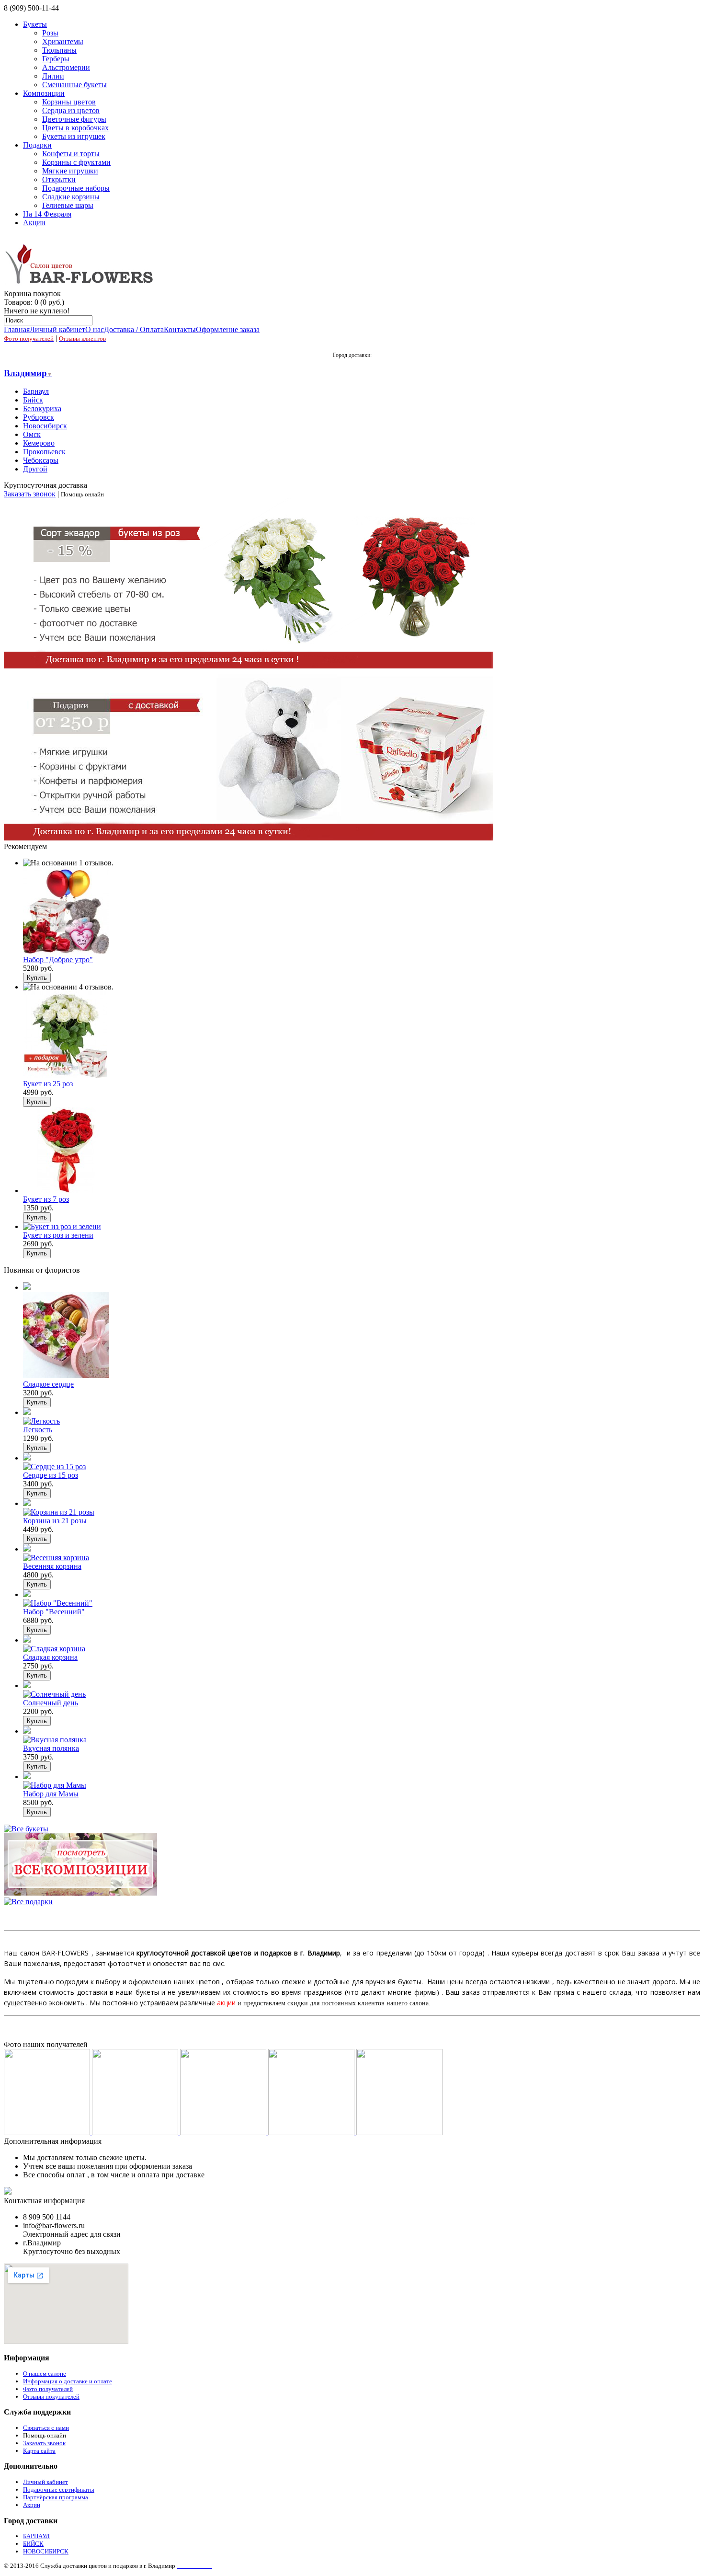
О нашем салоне (45, 2374)
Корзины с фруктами (76, 162)
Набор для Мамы (51, 1794)
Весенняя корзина (52, 1566)
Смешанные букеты (74, 85)
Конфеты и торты (71, 154)
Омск (32, 434)
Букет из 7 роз (46, 1199)
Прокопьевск (44, 452)
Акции (34, 223)
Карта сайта (39, 2451)
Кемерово (39, 443)
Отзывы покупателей (51, 2397)
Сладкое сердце (48, 1384)
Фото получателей (48, 2389)
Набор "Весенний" (54, 1612)
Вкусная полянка (51, 1748)
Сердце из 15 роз (51, 1475)
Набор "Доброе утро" (58, 960)
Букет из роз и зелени (58, 1235)
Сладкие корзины (71, 197)
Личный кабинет (57, 329)
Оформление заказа (228, 329)
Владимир (28, 373)
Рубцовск (39, 417)
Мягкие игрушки (70, 171)
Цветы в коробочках (75, 128)
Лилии (53, 76)
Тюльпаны (59, 50)
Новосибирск (45, 426)
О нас (95, 329)
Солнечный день (51, 1703)
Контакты (180, 329)
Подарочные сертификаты (59, 2490)
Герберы (56, 59)
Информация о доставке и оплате (68, 2381)
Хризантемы (63, 41)
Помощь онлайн (45, 2435)
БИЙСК (33, 2544)
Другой (35, 469)
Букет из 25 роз (48, 1084)
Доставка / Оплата (134, 329)
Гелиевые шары (68, 205)
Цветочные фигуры (74, 119)
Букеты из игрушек (74, 136)
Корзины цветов (69, 102)
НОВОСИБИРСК (46, 2551)
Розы (50, 33)
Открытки (59, 179)
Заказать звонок (30, 494)
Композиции (44, 93)
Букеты (35, 24)
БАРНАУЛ (36, 2536)
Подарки (37, 145)
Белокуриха (42, 408)
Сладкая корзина (50, 1657)
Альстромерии (66, 67)
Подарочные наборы (76, 188)
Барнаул (36, 391)
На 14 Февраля (47, 214)
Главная (17, 329)
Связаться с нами (46, 2428)
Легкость (38, 1430)
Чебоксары (41, 460)
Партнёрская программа (56, 2497)
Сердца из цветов (71, 110)
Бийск (33, 400)
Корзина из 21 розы (55, 1521)
